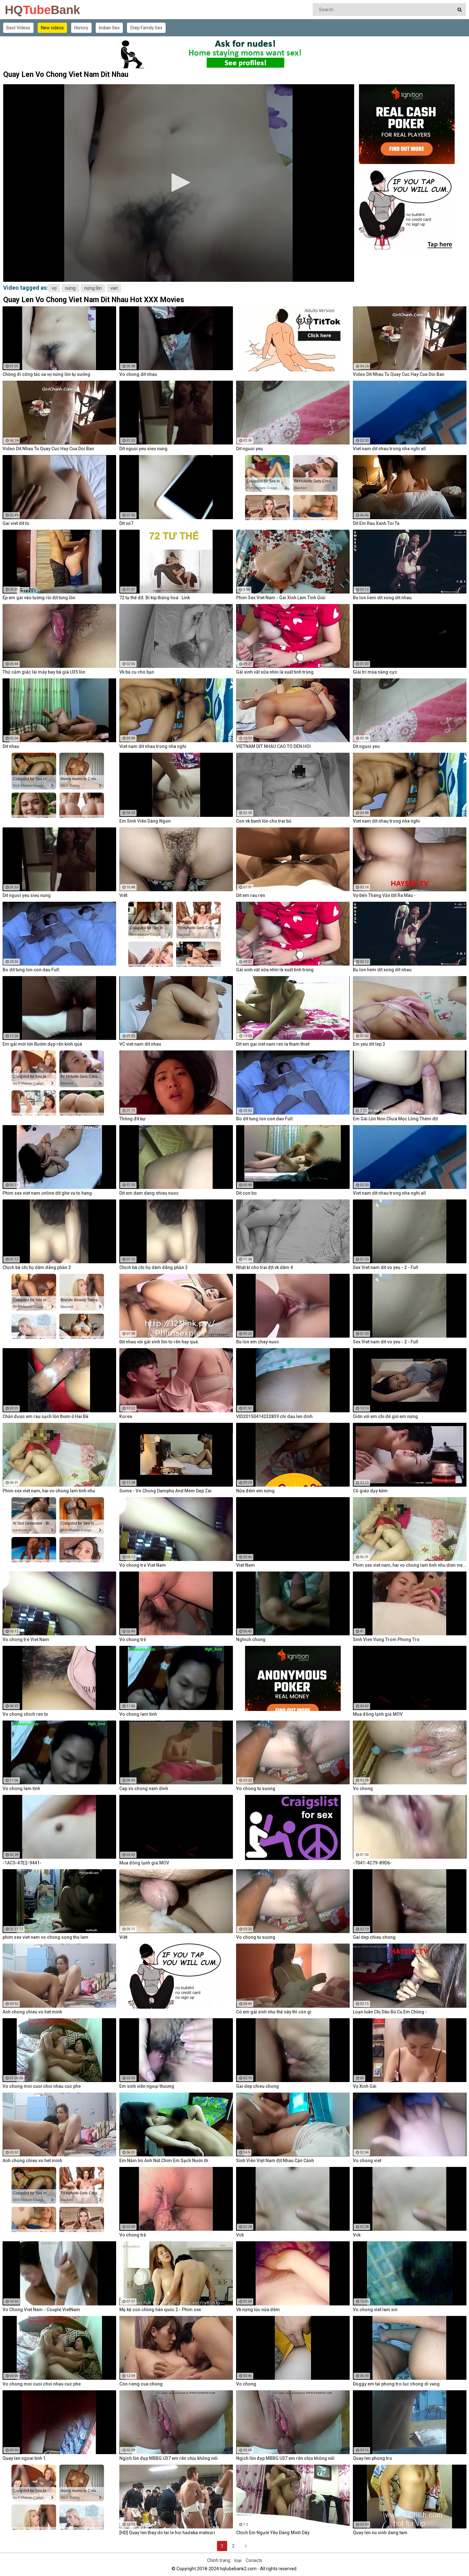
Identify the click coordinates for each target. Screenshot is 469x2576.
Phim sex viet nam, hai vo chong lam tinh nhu (49, 1491)
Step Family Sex (146, 28)
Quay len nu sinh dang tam (380, 2533)
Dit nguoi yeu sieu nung (143, 449)
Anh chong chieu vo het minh (32, 2012)
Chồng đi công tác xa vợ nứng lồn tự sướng (46, 374)
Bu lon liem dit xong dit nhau (382, 598)
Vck (240, 2235)
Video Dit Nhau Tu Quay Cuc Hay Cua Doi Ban (399, 374)
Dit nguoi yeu (249, 449)
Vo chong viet (367, 2161)
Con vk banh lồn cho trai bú (264, 821)
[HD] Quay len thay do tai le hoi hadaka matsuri (167, 2533)
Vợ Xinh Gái (365, 2086)
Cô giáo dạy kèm (370, 1491)
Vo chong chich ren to (25, 1714)
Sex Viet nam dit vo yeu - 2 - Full (386, 1267)
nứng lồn (93, 288)
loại (238, 2560)
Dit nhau (11, 746)
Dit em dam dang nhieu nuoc (149, 1193)
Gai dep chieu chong (374, 1937)
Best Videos (18, 28)
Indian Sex (109, 28)
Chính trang (219, 2560)
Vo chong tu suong (256, 1788)
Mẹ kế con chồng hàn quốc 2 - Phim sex (160, 2310)
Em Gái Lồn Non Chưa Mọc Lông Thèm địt (395, 1119)
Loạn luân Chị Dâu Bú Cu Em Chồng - (390, 2012)
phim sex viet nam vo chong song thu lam (45, 1937)
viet (114, 288)
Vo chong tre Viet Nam (143, 1565)
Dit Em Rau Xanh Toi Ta (376, 523)
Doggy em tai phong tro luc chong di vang (396, 2384)
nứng (70, 288)
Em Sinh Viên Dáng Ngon (145, 821)
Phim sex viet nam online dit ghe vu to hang (47, 1193)
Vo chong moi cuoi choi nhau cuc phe (42, 2086)
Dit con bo (246, 1193)
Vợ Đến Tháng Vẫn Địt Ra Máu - (384, 895)
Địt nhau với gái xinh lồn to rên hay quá (159, 1342)
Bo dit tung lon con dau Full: (31, 970)
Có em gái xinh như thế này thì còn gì (274, 2012)
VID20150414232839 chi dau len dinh (274, 1416)
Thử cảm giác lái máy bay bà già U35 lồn (44, 672)
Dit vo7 (126, 523)
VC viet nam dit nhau (140, 1044)
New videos (52, 28)
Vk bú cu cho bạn (137, 672)
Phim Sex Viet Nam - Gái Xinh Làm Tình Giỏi (281, 598)
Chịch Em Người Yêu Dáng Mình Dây (273, 2533)
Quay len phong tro (372, 2458)
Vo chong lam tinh (138, 1714)
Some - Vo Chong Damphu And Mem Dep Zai (165, 1491)
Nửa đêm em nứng (255, 1491)
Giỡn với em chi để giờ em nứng (385, 1416)
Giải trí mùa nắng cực (375, 672)
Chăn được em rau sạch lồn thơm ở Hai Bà (45, 1416)
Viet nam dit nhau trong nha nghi (153, 746)
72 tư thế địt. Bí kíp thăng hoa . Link (155, 598)
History (81, 28)
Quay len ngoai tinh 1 (24, 2458)
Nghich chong (251, 1639)
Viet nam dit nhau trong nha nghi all (389, 449)
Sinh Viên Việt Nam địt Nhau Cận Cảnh (275, 2161)
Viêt (123, 895)
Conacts (254, 2560)
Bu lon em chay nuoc (258, 1342)
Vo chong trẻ (133, 1639)
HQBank (22, 10)
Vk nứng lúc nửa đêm (258, 2310)
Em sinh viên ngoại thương (147, 2086)
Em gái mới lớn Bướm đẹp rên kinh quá (42, 1044)
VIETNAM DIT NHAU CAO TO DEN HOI (273, 746)
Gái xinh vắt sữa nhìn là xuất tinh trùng (275, 672)
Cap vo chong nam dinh (144, 1788)
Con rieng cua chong (141, 2384)
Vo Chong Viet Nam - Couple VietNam (41, 2310)
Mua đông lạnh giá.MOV (378, 1714)
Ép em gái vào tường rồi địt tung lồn (39, 598)
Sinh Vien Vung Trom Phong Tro (386, 1639)
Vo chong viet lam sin (375, 2310)
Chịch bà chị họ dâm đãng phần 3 (37, 1267)
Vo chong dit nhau (138, 374)
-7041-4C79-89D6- (372, 1863)
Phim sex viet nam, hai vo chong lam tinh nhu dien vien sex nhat (410, 1565)
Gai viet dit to (16, 523)
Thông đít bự (132, 1119)
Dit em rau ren (251, 895)
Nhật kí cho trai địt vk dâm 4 (264, 1267)
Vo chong (363, 1788)
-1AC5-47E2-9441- (22, 1863)
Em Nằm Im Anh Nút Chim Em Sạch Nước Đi (164, 2161)
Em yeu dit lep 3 (369, 1044)
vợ (54, 288)
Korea (126, 1416)
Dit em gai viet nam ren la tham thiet (273, 1044)
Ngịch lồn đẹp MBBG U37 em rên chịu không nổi (168, 2458)
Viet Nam (246, 1565)
